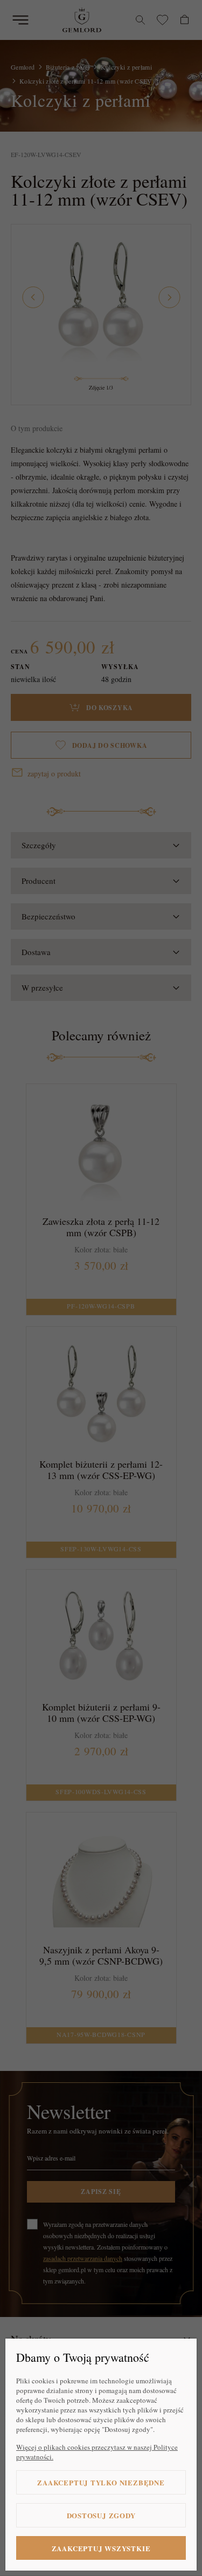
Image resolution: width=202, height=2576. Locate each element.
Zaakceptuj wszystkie (101, 2548)
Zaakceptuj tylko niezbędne (101, 2482)
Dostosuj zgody (101, 2515)
